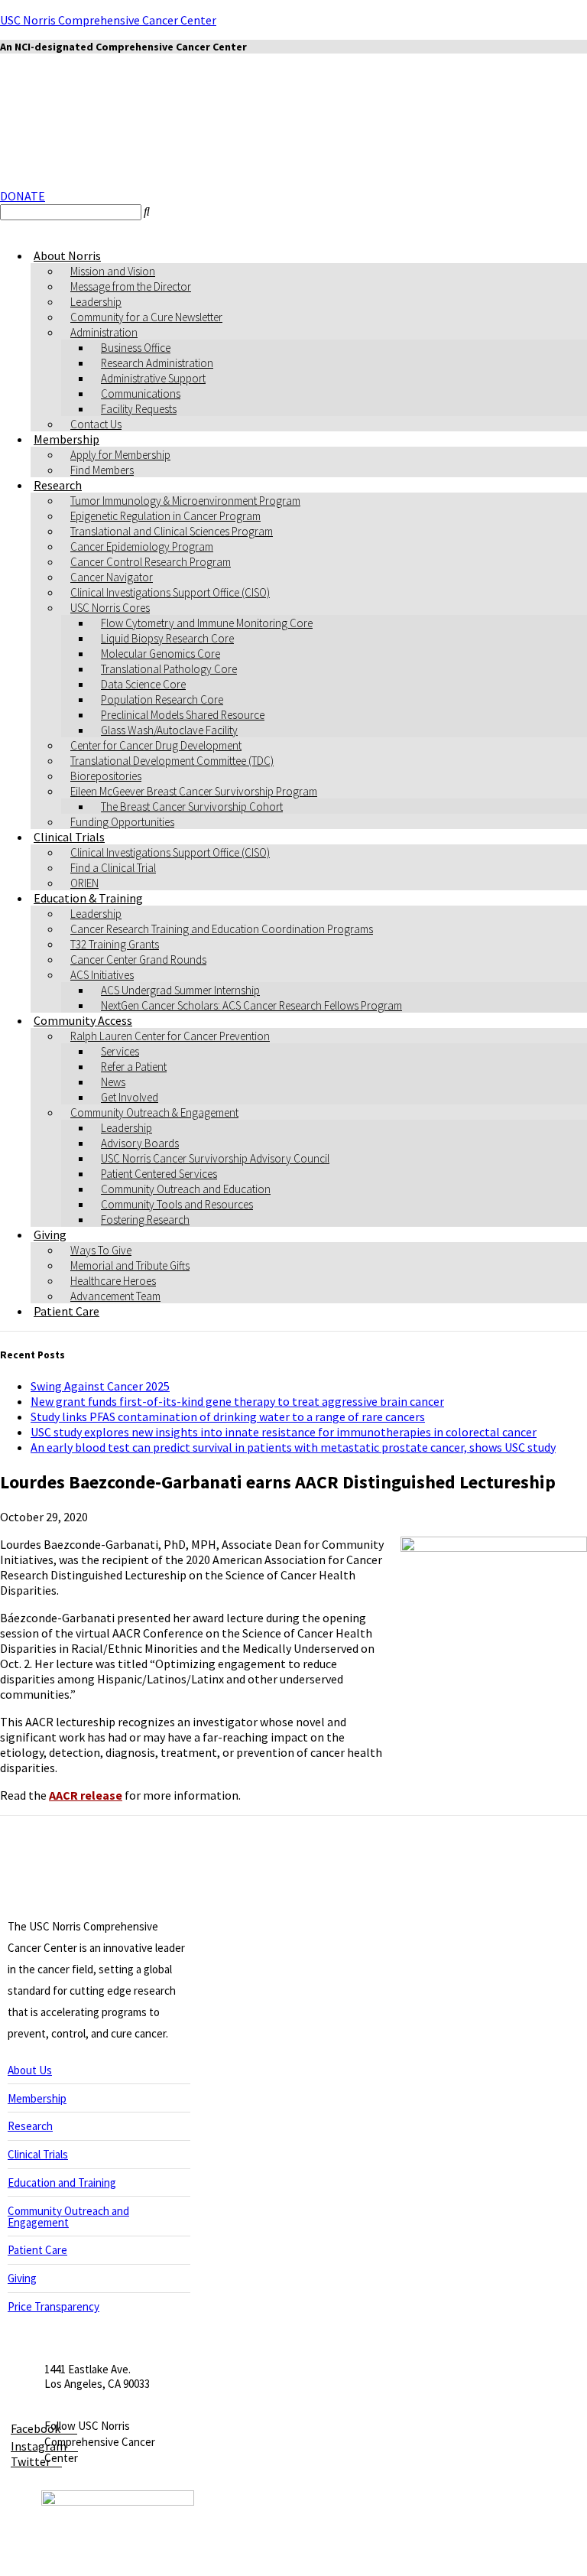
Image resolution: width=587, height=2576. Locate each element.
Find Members (102, 470)
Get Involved (130, 1097)
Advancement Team (115, 1296)
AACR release (86, 1795)
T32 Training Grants (115, 944)
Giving (50, 1234)
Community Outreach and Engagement (68, 2217)
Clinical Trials (69, 837)
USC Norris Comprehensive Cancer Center (108, 20)
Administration (104, 332)
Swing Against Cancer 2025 (100, 1386)
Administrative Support (153, 378)
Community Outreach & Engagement (154, 1112)
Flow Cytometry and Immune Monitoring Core (207, 623)
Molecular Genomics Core (161, 654)
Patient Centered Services (159, 1174)
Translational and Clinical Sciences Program (172, 531)
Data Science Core (143, 684)
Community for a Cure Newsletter (146, 317)
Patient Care (66, 1311)
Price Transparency (54, 2306)
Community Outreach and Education (186, 1189)
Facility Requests (139, 409)
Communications (141, 394)
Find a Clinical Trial (113, 868)
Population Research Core (162, 699)
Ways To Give (101, 1250)
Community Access (83, 1020)
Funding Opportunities (122, 822)
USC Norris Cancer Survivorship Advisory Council (215, 1158)
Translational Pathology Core (169, 669)
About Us (30, 2070)
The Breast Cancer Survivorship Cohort (192, 807)
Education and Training (62, 2182)
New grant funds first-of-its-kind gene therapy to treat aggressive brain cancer (237, 1401)
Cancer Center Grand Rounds (138, 959)
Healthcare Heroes (113, 1281)
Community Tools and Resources (177, 1204)
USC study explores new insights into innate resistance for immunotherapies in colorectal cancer (284, 1432)
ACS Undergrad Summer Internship (180, 990)
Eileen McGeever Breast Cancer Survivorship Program (194, 791)
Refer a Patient (134, 1067)
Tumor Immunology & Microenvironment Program (185, 501)
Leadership (96, 302)
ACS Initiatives (102, 975)
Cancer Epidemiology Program (142, 546)
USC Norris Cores (110, 608)
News (113, 1082)
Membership (66, 439)
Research (58, 485)
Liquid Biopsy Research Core (167, 638)
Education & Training (88, 898)
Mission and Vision (113, 271)
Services (120, 1051)
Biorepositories (106, 776)
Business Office (136, 348)
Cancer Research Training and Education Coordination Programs (222, 929)
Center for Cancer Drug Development (156, 745)
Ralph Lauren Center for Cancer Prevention (170, 1036)
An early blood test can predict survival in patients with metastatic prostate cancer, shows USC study (293, 1447)
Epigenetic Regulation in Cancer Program (165, 516)
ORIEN (84, 883)
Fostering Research (145, 1220)
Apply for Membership (120, 455)
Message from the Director (131, 286)
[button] (23, 196)
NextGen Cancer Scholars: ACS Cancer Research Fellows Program (251, 1005)
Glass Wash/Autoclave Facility (169, 730)
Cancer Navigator (112, 577)
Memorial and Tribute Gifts (130, 1265)
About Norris (67, 255)
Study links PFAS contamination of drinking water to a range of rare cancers (228, 1416)
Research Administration (157, 363)
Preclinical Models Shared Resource (183, 715)
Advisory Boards (140, 1143)
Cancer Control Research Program (151, 562)
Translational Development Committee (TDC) (172, 761)
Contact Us (96, 424)
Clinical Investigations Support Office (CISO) (170, 592)
